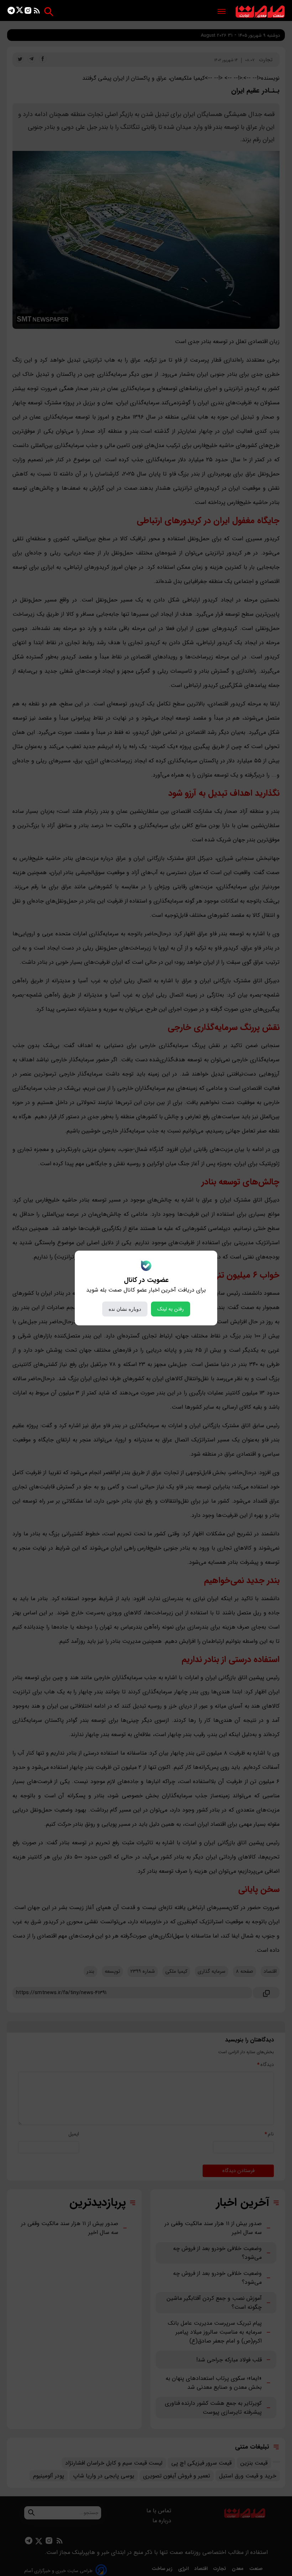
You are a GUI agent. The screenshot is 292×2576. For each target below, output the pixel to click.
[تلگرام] (11, 12)
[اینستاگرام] (28, 12)
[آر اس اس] (37, 12)
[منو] (221, 12)
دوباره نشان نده (125, 1309)
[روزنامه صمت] (260, 12)
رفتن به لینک (171, 1309)
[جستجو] (49, 12)
